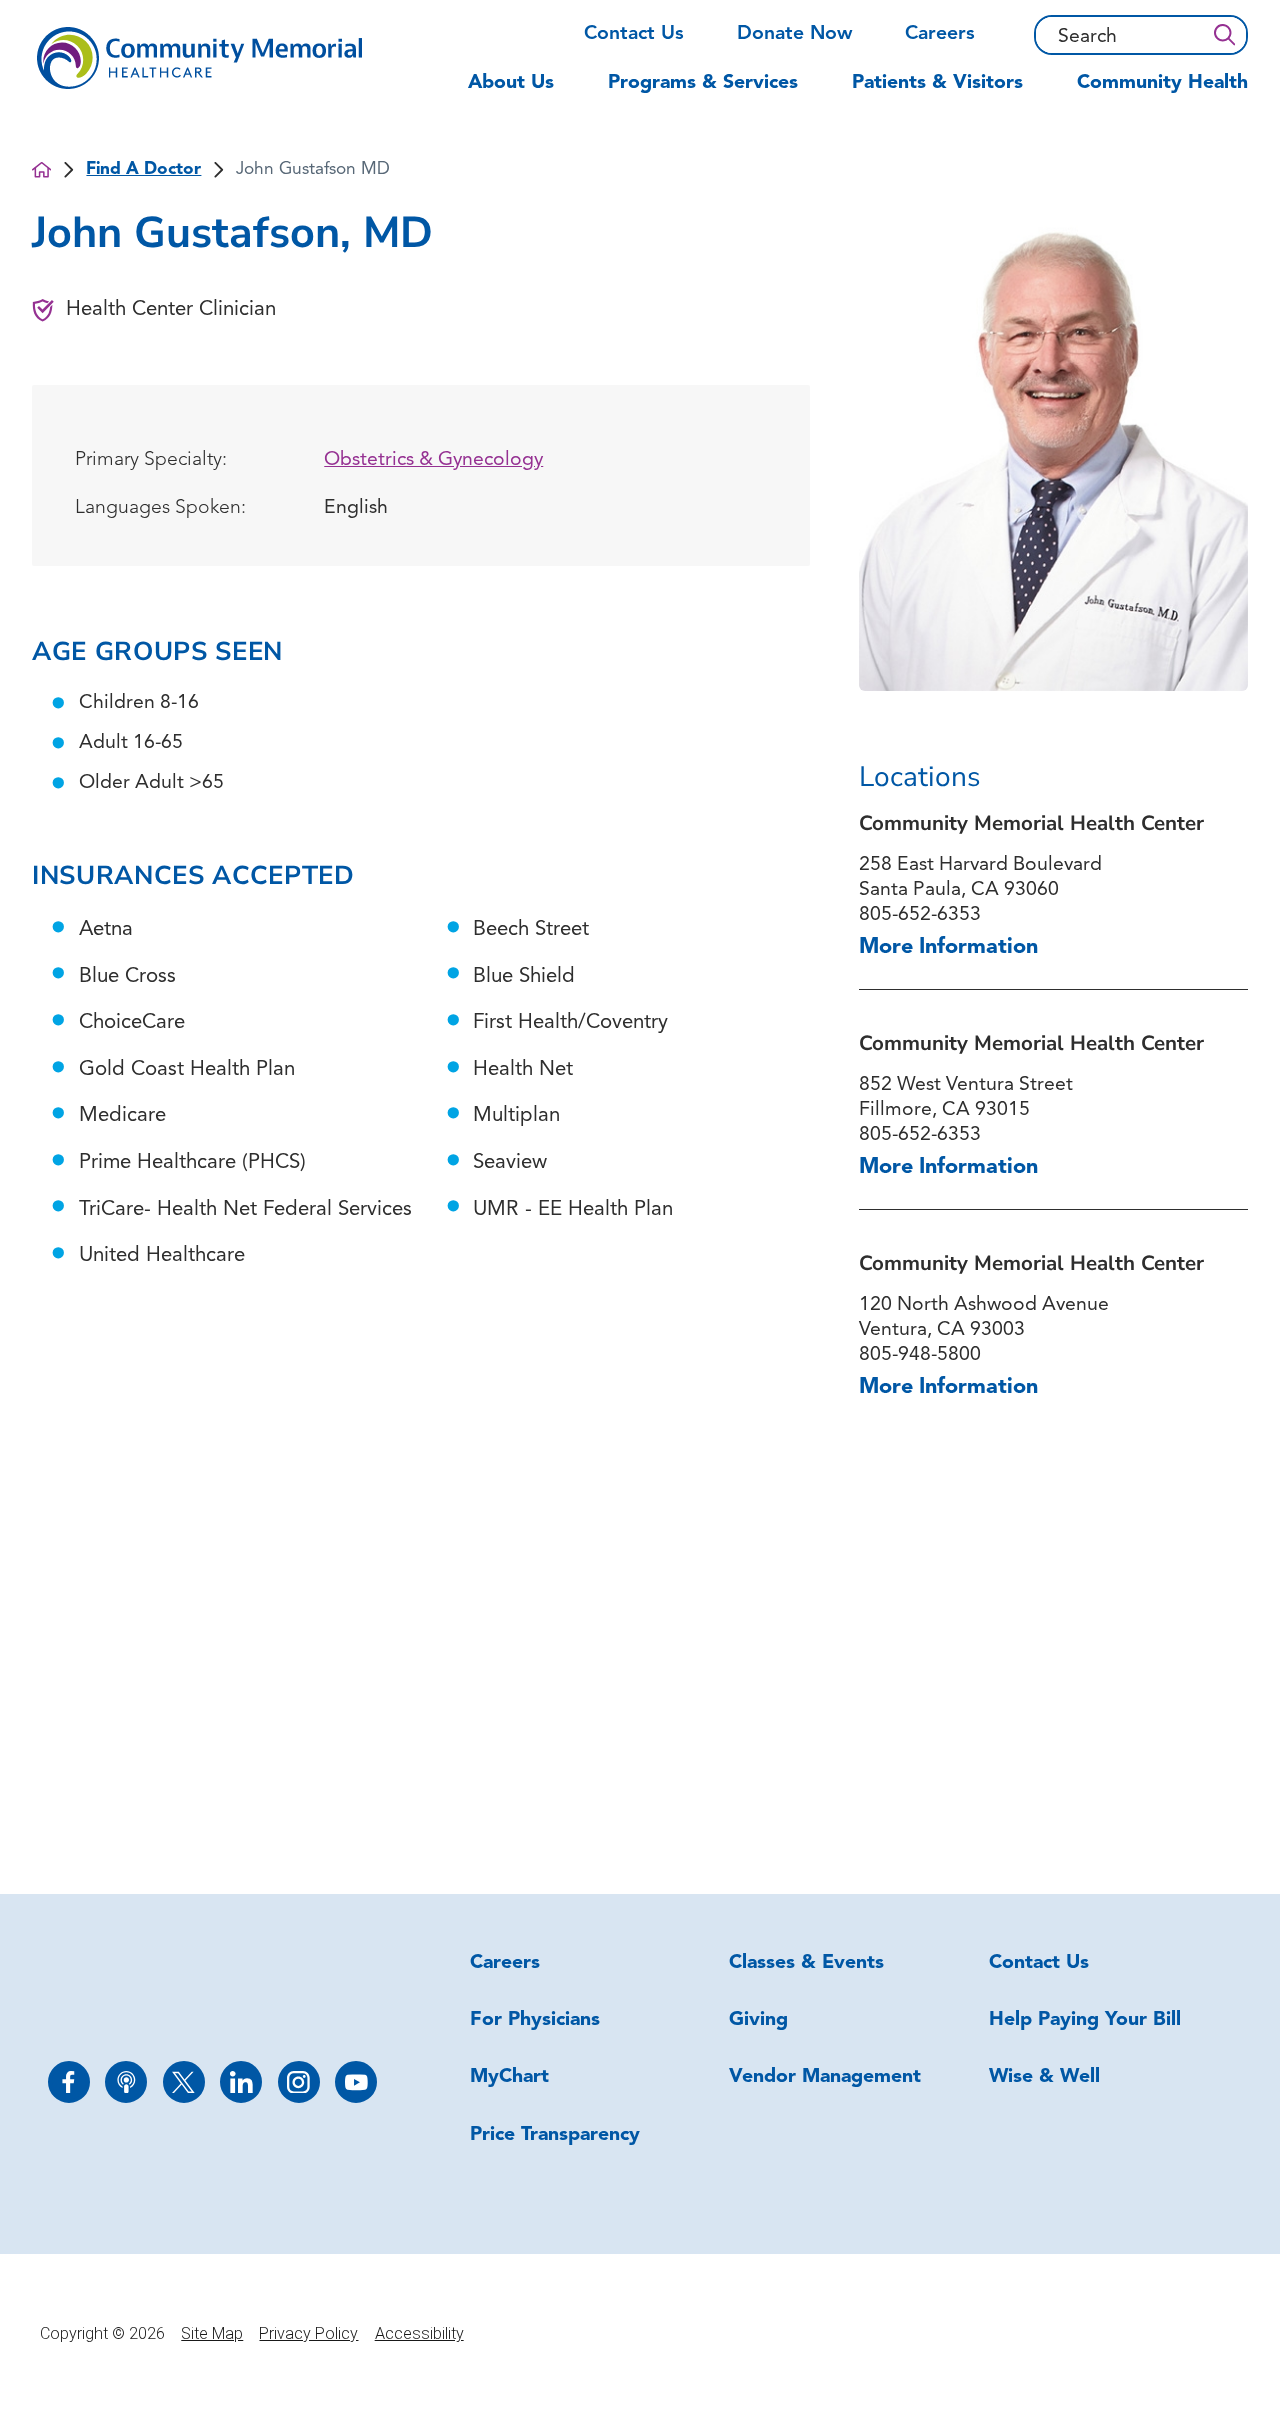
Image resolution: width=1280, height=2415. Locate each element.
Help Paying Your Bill (1085, 2020)
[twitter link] (184, 2082)
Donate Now (794, 34)
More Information (948, 947)
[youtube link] (356, 2082)
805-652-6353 (920, 915)
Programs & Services (703, 83)
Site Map (212, 2333)
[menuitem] (524, 93)
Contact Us (634, 34)
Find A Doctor (143, 169)
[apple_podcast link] (126, 2082)
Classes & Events (806, 1963)
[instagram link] (299, 2082)
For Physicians (535, 2020)
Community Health (1162, 83)
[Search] (1224, 35)
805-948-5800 (920, 1355)
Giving (758, 2020)
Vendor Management (825, 2077)
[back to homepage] (41, 169)
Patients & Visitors (937, 83)
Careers (940, 34)
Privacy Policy (308, 2333)
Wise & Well (1044, 2077)
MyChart (509, 2077)
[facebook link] (69, 2082)
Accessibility (419, 2333)
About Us (511, 83)
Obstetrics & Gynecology (433, 460)
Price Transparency (555, 2135)
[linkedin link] (241, 2082)
